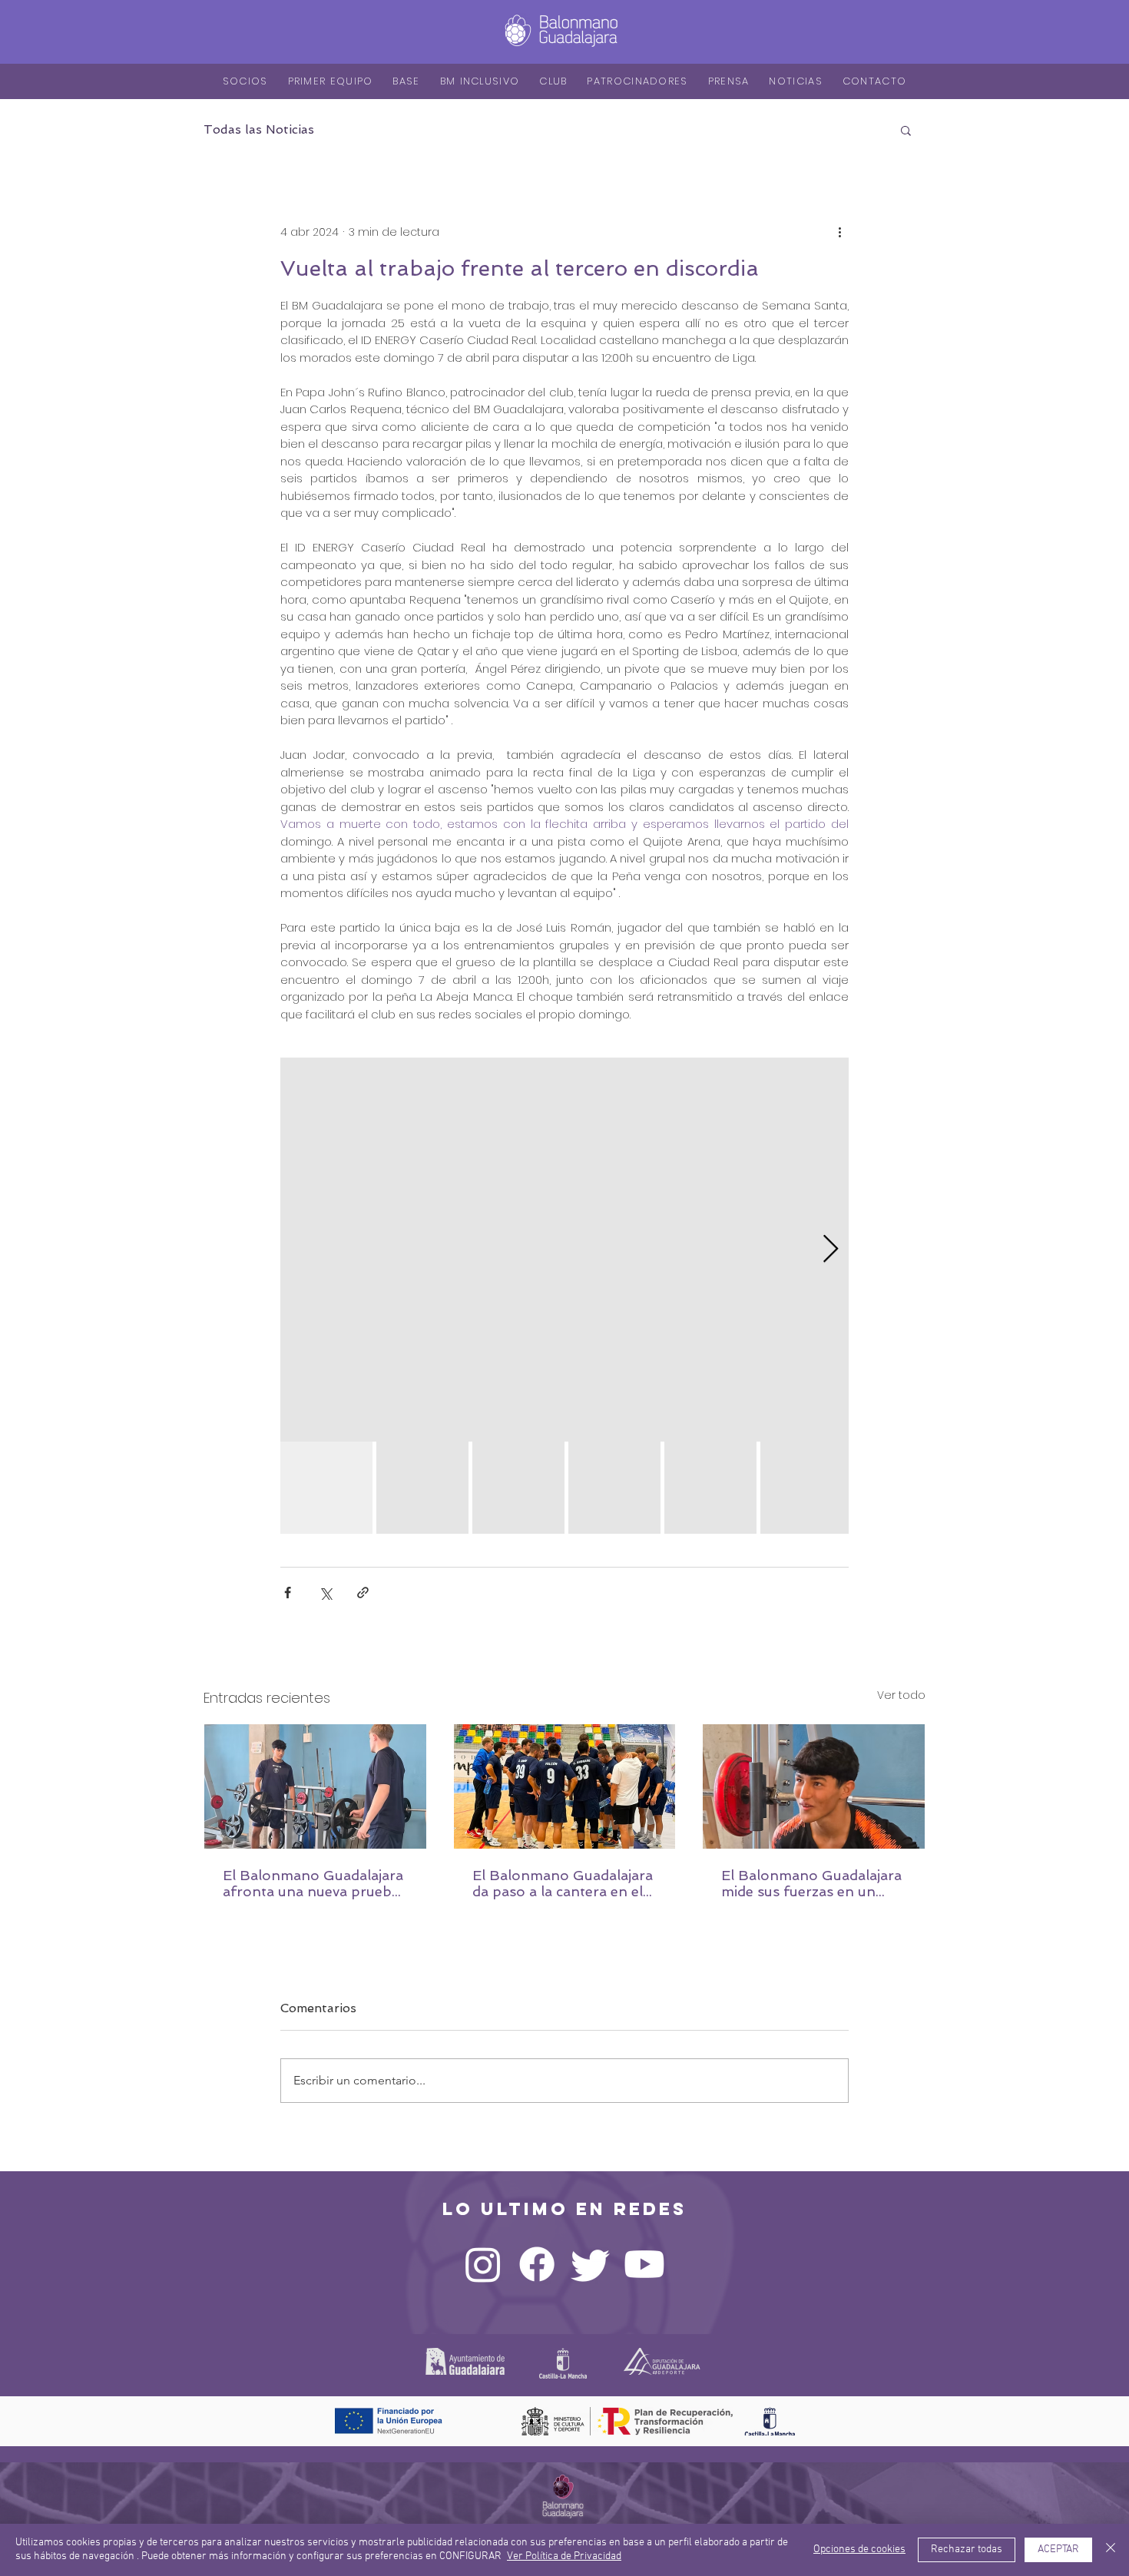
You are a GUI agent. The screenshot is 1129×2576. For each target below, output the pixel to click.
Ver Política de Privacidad (564, 2556)
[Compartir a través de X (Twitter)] (325, 1593)
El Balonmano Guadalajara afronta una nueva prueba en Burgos (313, 1883)
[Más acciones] (839, 232)
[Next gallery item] (831, 1250)
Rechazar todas (967, 2550)
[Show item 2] (422, 1488)
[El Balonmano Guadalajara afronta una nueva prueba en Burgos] (315, 1786)
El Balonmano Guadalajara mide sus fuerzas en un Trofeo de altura (811, 1883)
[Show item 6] (806, 1488)
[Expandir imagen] (564, 1250)
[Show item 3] (518, 1488)
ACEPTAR (1058, 2550)
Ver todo (901, 1695)
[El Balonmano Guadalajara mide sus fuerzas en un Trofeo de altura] (814, 1786)
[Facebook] (537, 2264)
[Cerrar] (1111, 2550)
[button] (906, 130)
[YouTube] (644, 2264)
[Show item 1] (326, 1488)
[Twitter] (591, 2264)
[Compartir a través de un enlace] (363, 1593)
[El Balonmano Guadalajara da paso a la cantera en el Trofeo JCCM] (565, 1786)
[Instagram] (483, 2264)
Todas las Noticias (259, 129)
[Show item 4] (614, 1488)
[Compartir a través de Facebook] (288, 1593)
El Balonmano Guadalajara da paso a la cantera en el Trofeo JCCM (563, 1883)
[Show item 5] (710, 1488)
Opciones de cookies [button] (859, 2550)
